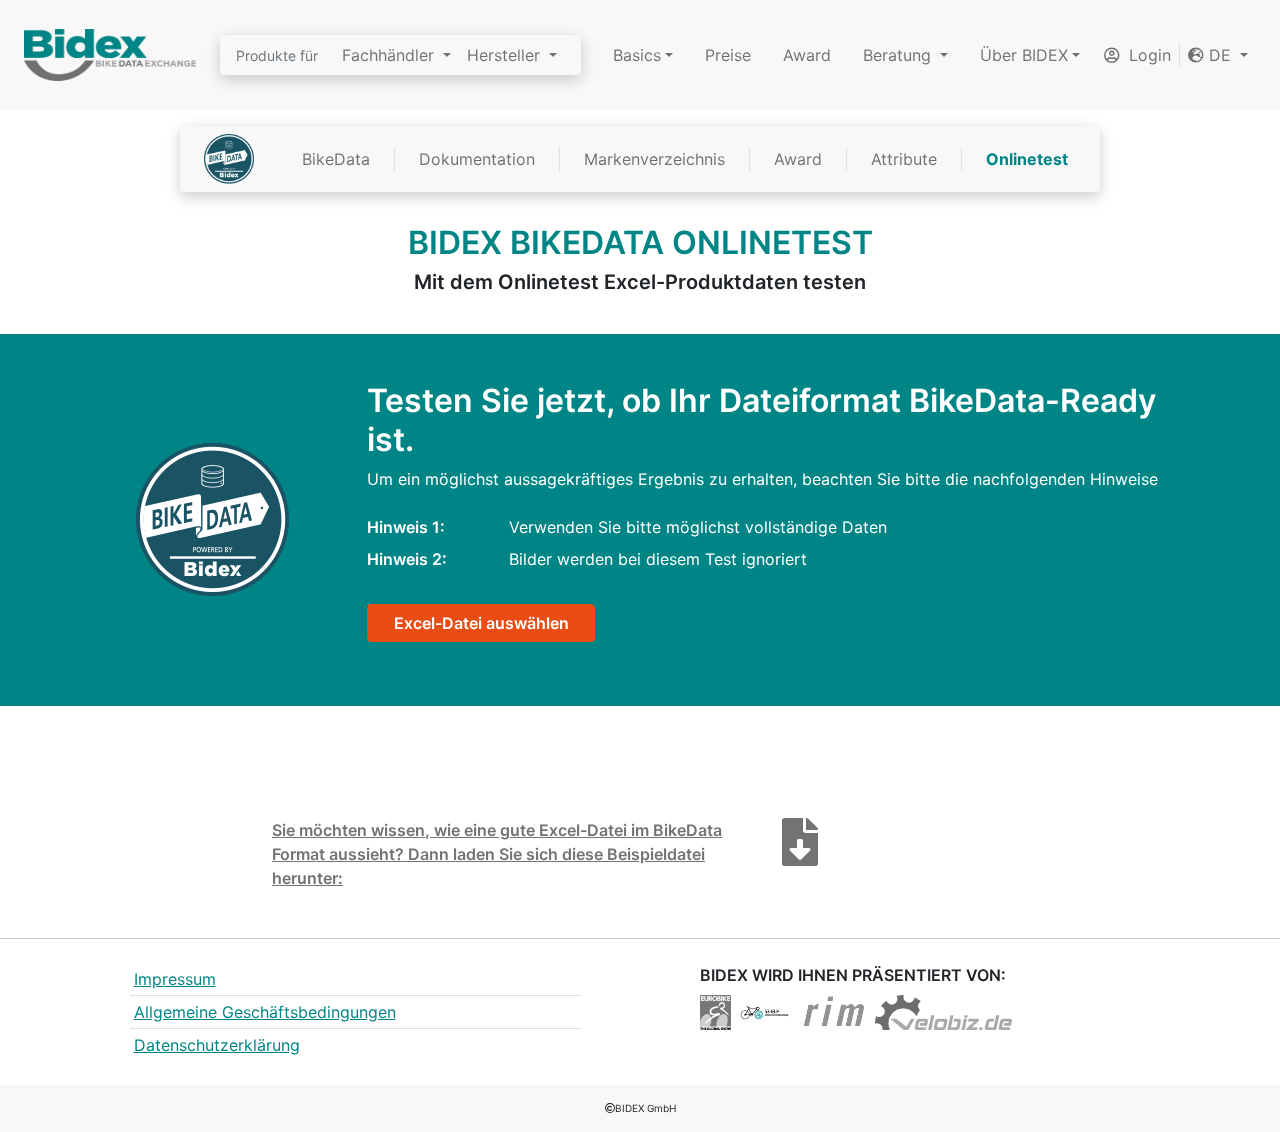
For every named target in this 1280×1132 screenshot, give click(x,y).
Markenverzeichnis (654, 159)
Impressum (175, 979)
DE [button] (1220, 55)
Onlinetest (1027, 159)
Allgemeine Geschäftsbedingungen (265, 1012)
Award (807, 55)
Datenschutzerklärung (217, 1045)
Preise (728, 55)
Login (1147, 55)
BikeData (336, 159)
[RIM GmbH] (834, 1011)
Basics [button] (637, 55)
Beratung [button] (899, 55)
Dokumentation (477, 159)
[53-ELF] (764, 1011)
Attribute (904, 159)
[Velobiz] (943, 1011)
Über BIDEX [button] (1024, 55)
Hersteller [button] (506, 55)
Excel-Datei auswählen (481, 623)
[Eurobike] (716, 1011)
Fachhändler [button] (390, 55)
